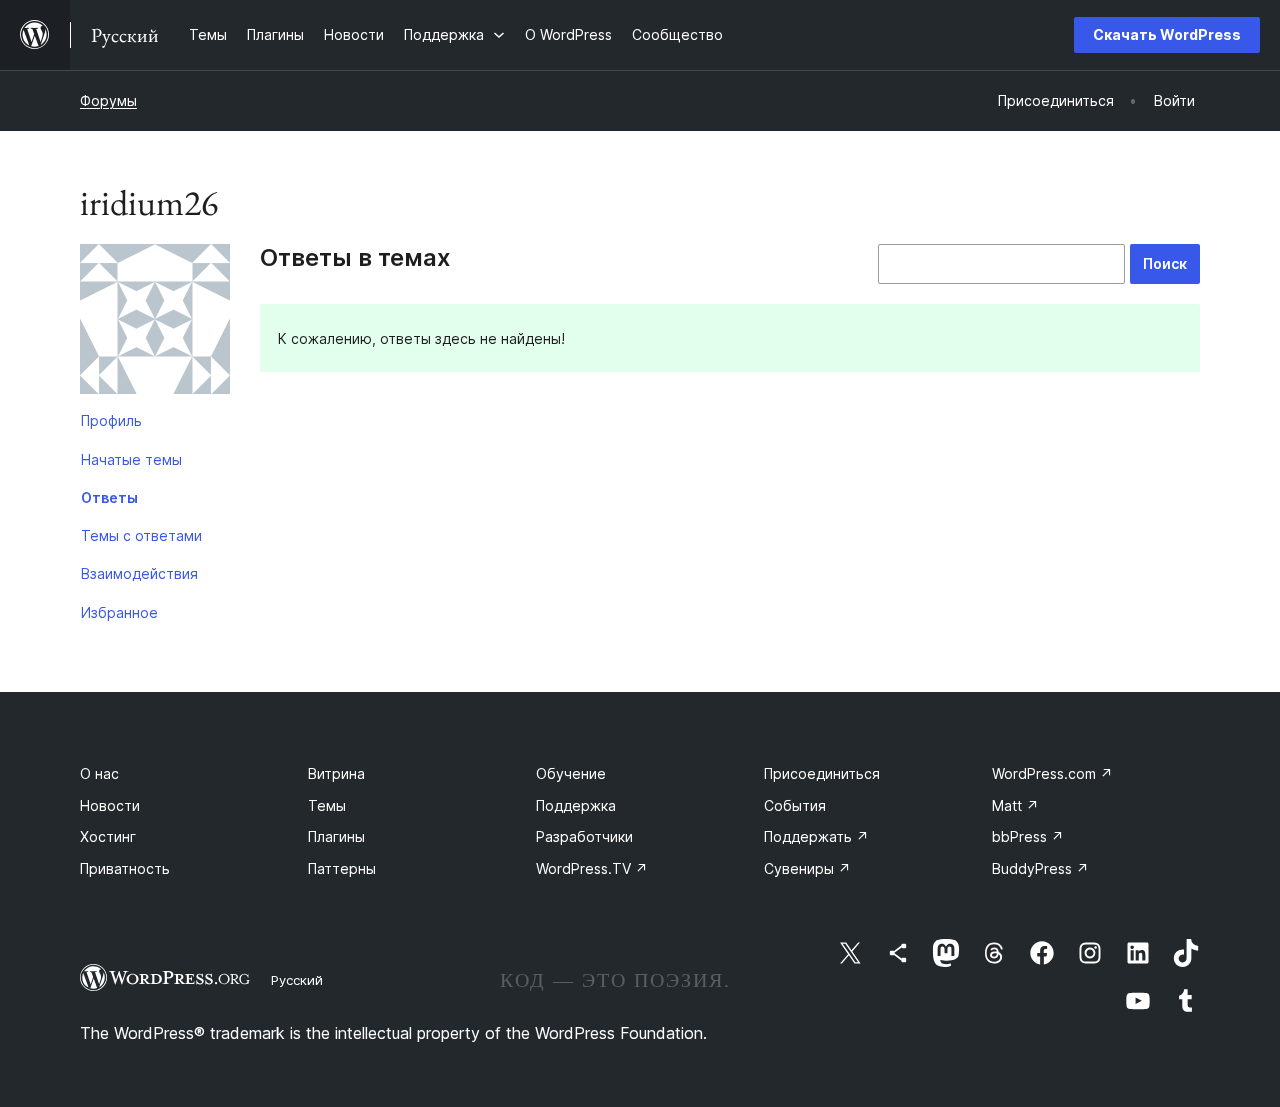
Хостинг (108, 836)
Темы (327, 805)
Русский (297, 980)
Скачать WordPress (1167, 34)
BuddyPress (1040, 868)
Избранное (119, 612)
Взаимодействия (139, 573)
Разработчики (584, 836)
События (795, 805)
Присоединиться (822, 773)
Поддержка (576, 805)
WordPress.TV (592, 868)
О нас (99, 773)
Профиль (111, 420)
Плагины (336, 836)
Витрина (336, 773)
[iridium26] (155, 323)
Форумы (108, 100)
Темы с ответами (141, 535)
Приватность (125, 868)
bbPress (1028, 836)
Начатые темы (131, 459)
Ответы (109, 497)
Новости (110, 805)
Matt (1015, 805)
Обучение (571, 773)
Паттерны (342, 868)
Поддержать (816, 836)
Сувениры (807, 868)
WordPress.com (1052, 773)
